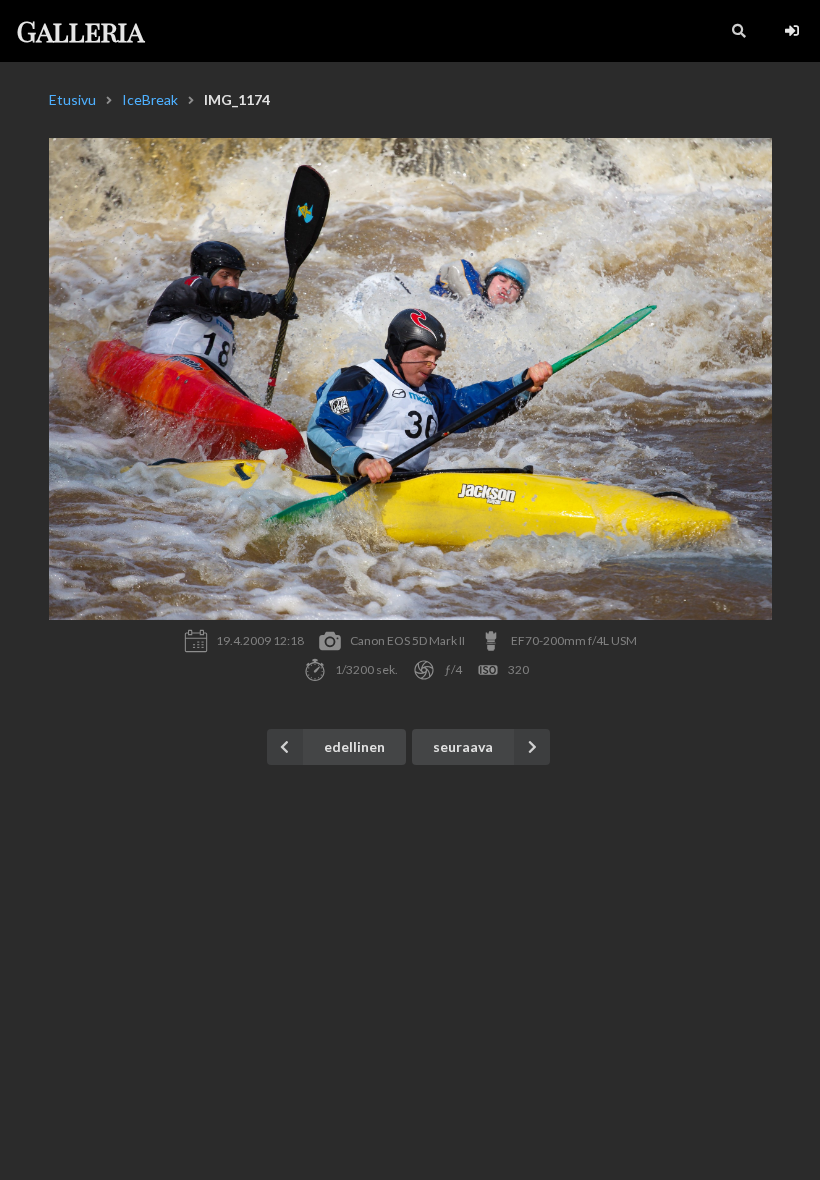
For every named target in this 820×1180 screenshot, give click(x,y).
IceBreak (150, 99)
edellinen (354, 746)
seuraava (463, 746)
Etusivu (72, 99)
